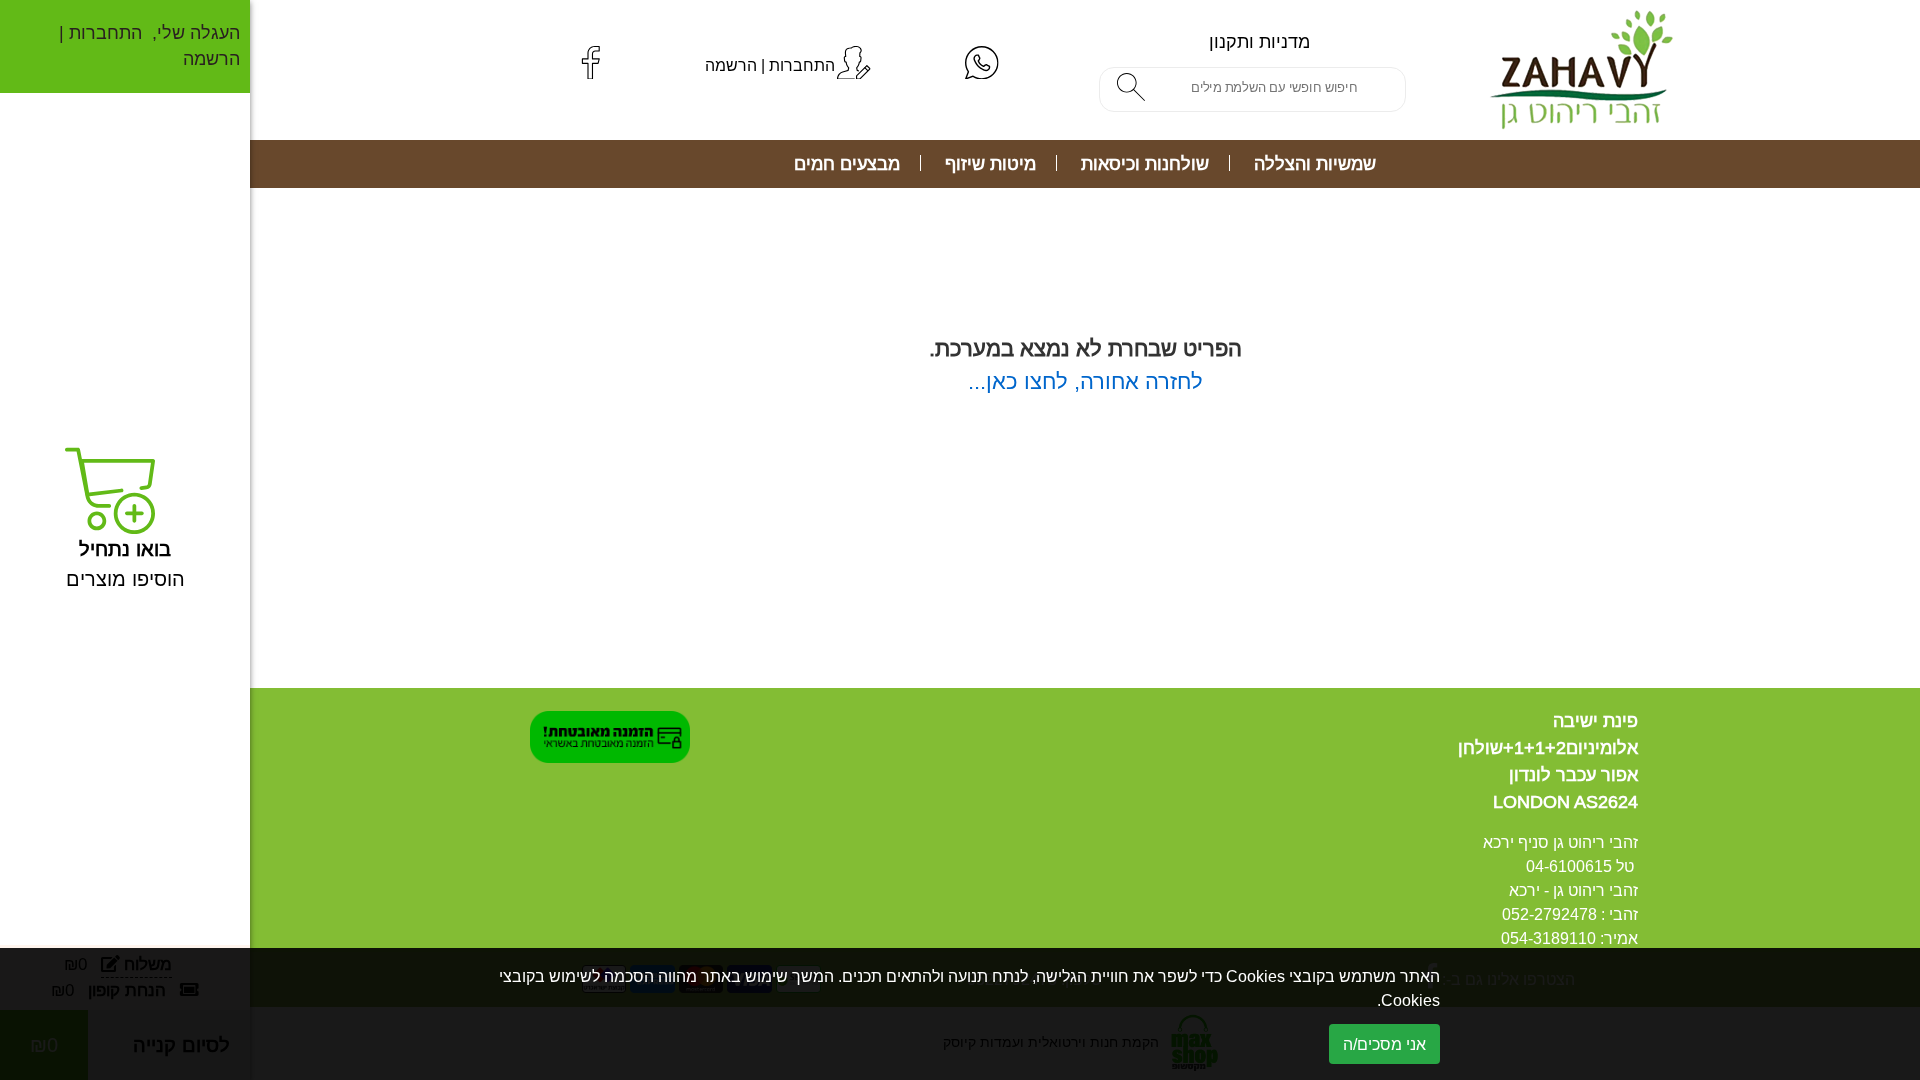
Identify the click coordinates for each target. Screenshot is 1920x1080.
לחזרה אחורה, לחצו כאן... (1085, 381)
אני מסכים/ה (1384, 1044)
